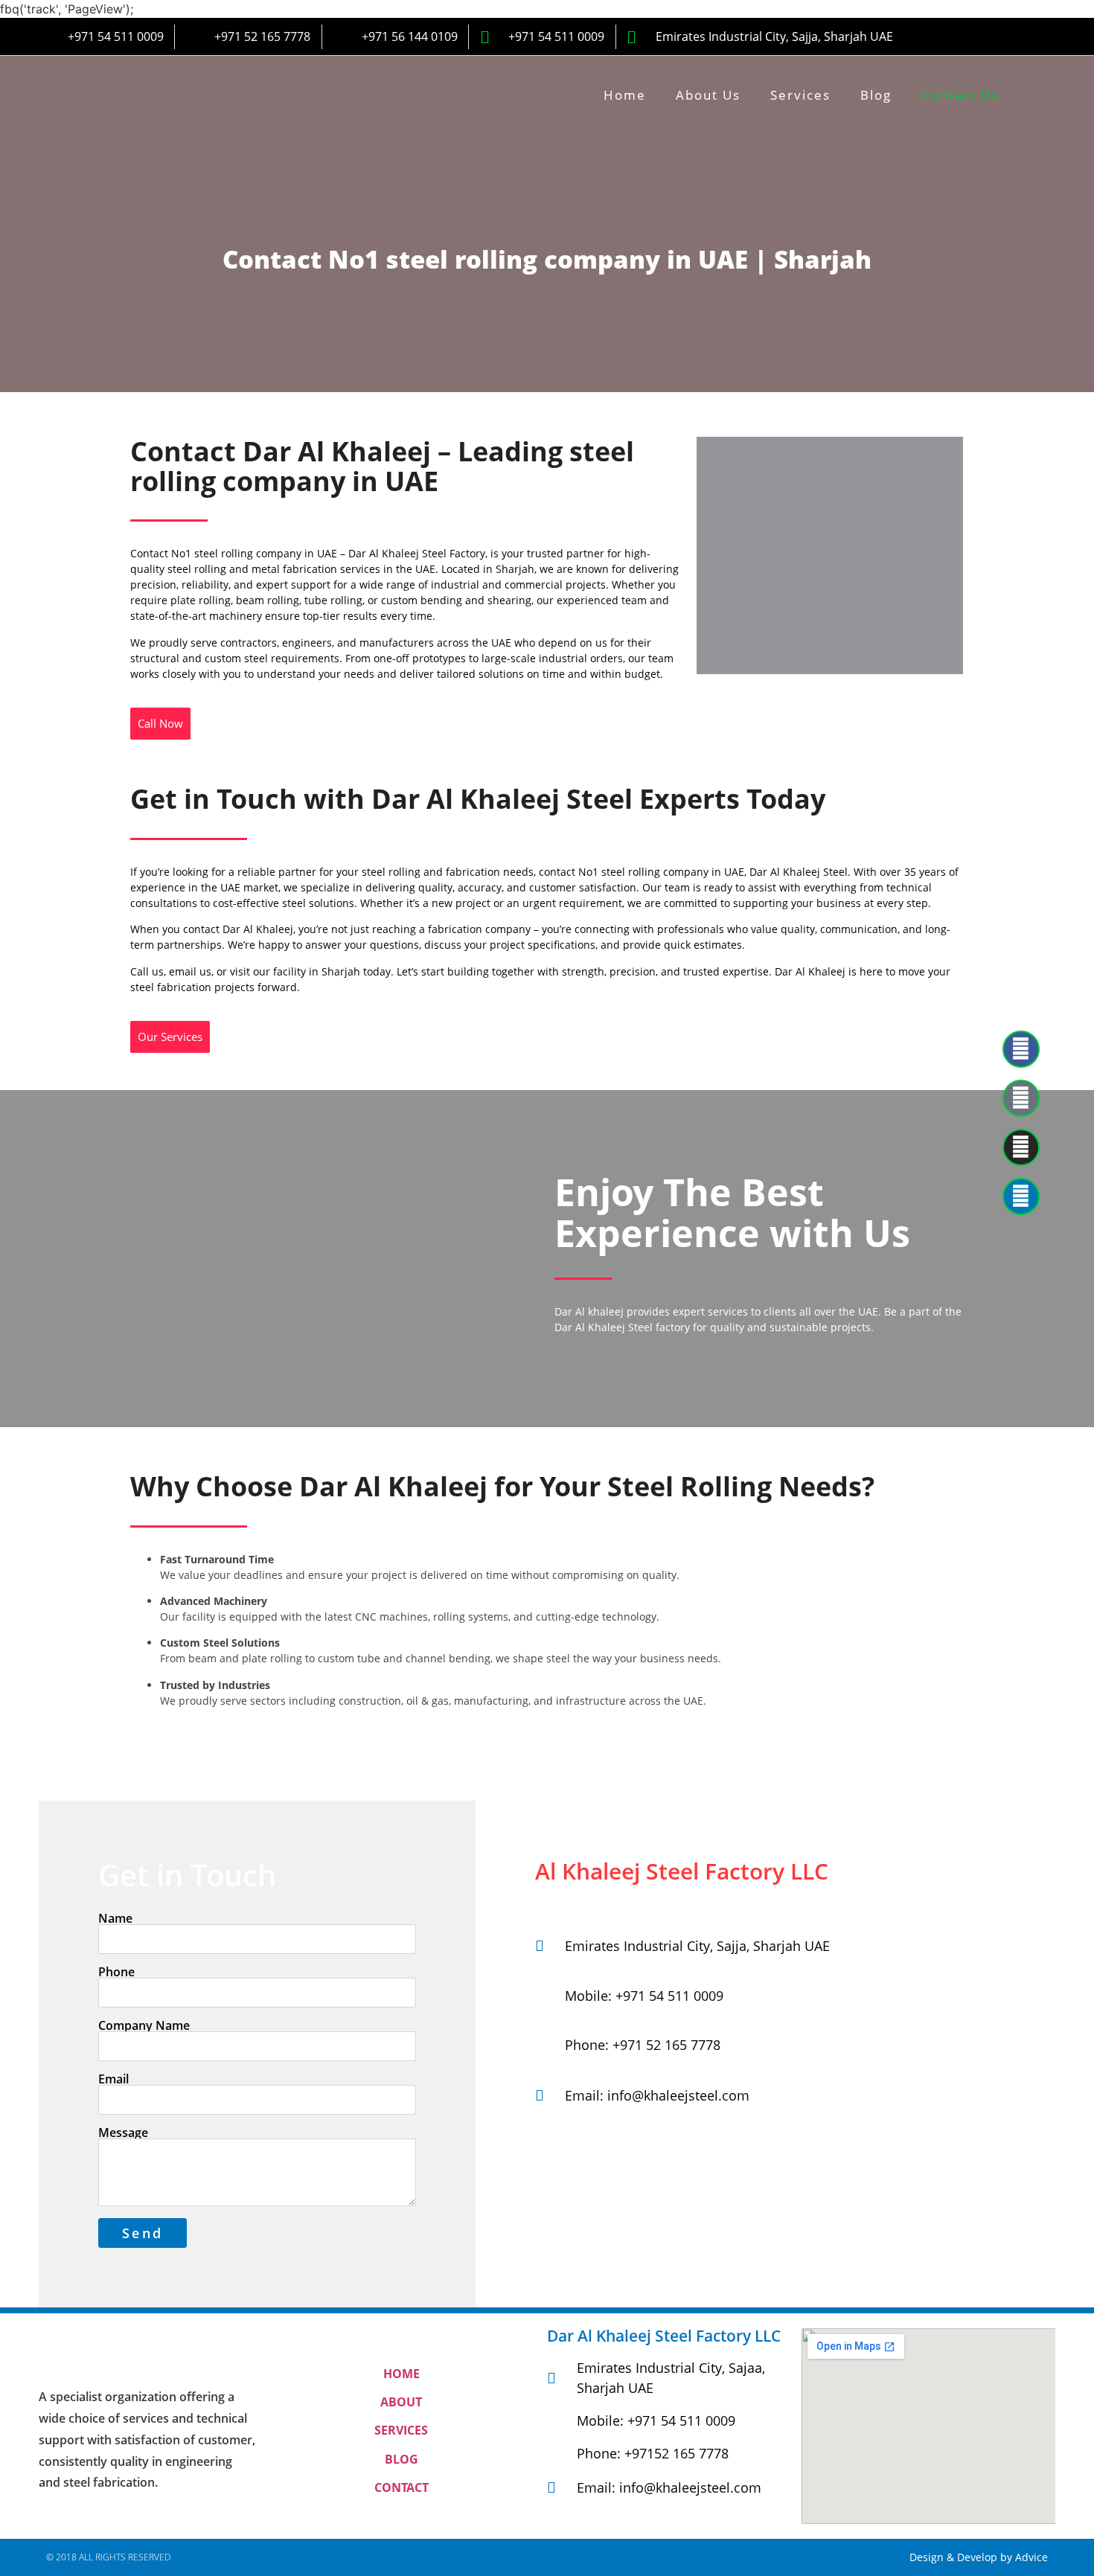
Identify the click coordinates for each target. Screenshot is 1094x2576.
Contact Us (960, 95)
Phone (116, 1972)
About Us (708, 95)
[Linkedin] (1021, 1196)
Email (113, 2079)
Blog (876, 95)
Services (800, 95)
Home (625, 95)
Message (123, 2133)
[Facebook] (1021, 1049)
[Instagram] (1021, 1147)
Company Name (144, 2025)
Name (115, 1918)
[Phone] (1021, 1098)
